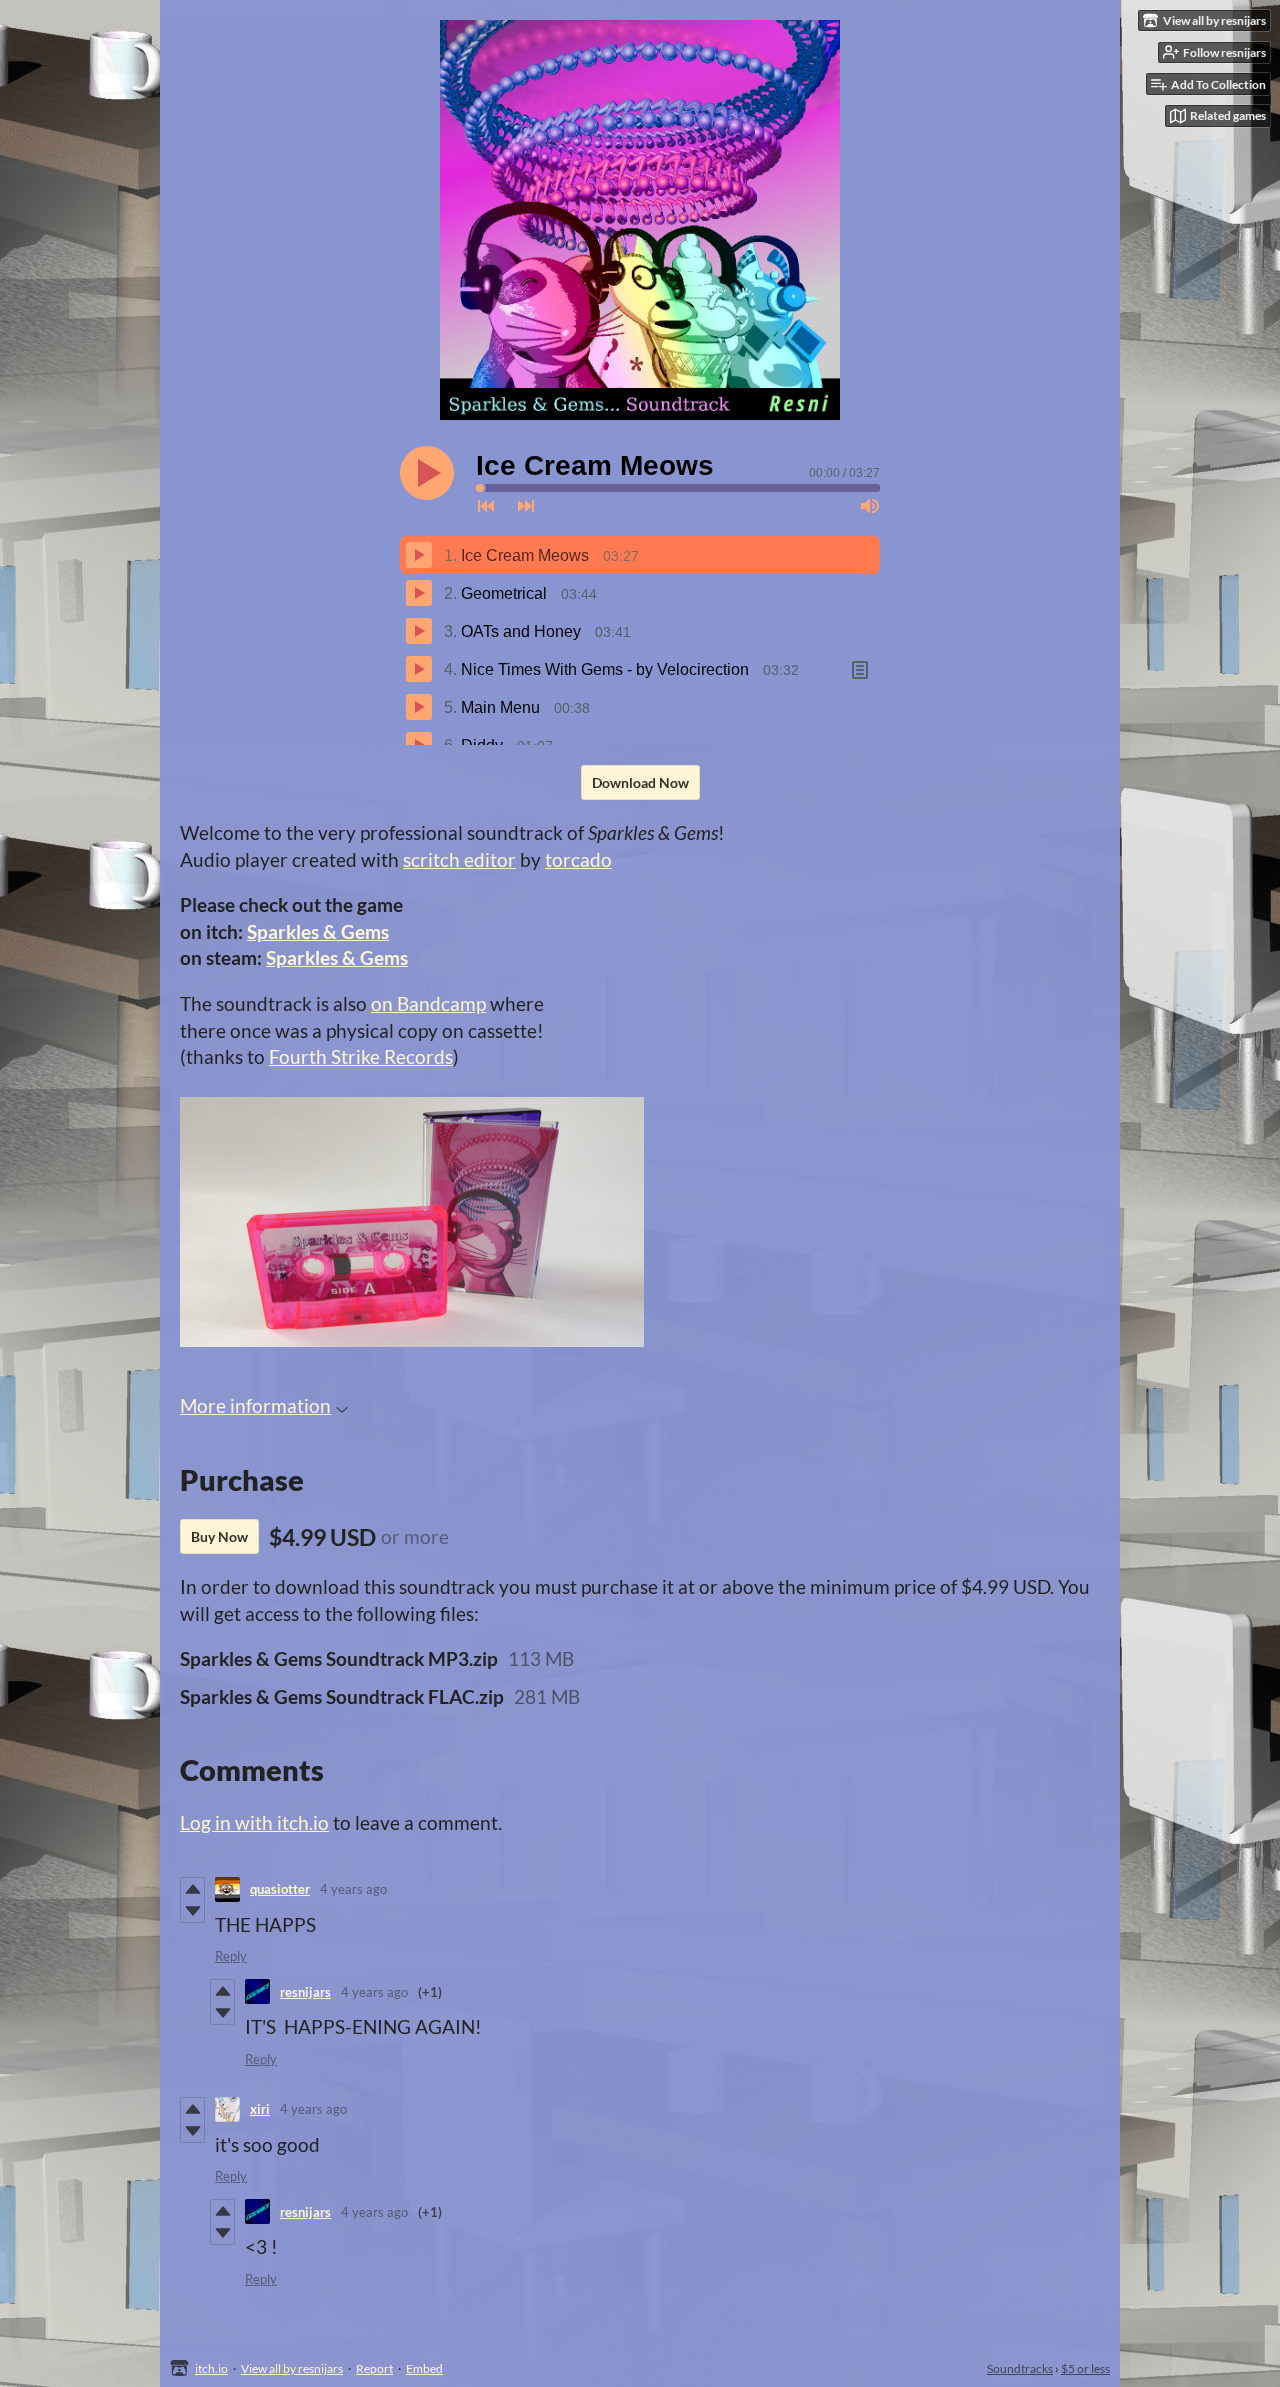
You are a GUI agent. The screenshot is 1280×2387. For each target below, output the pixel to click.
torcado (578, 859)
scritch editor (459, 859)
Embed (424, 2368)
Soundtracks (1020, 2368)
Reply (231, 1956)
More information (255, 1405)
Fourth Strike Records (361, 1056)
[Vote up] (192, 1889)
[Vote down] (192, 1911)
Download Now (640, 782)
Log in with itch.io (254, 1822)
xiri (260, 2109)
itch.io (211, 2368)
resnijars (305, 1992)
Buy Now (219, 1536)
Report (374, 2368)
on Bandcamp (428, 1003)
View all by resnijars (292, 2368)
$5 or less (1085, 2368)
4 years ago (353, 1889)
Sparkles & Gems (318, 931)
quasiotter (280, 1889)
